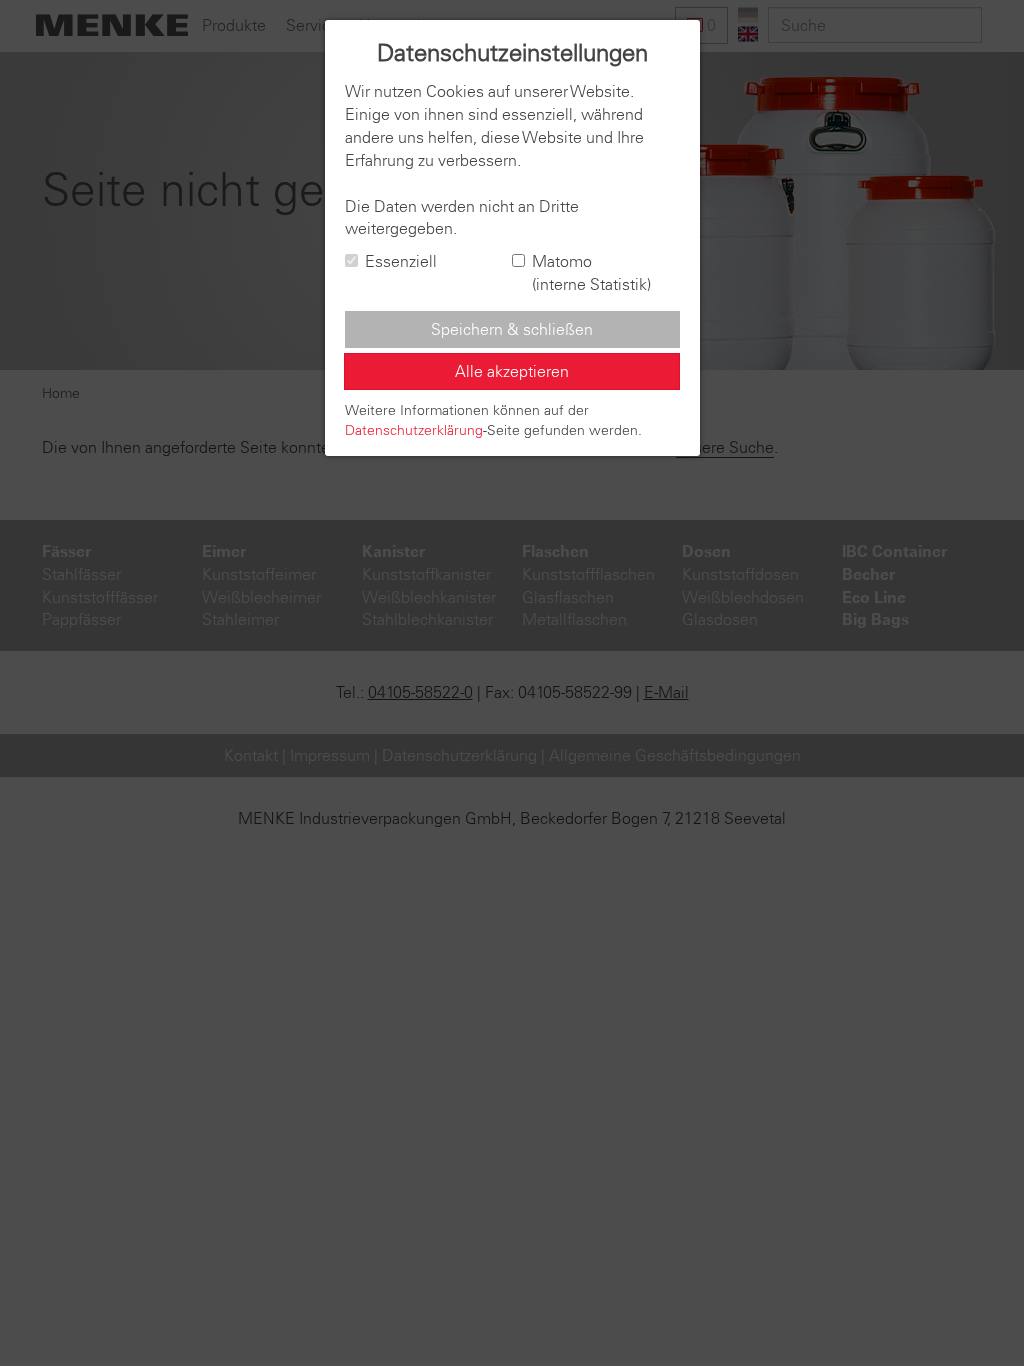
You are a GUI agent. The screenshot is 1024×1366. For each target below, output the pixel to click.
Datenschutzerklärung (414, 430)
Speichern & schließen (512, 329)
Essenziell (401, 261)
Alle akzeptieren (512, 371)
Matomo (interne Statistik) (591, 272)
